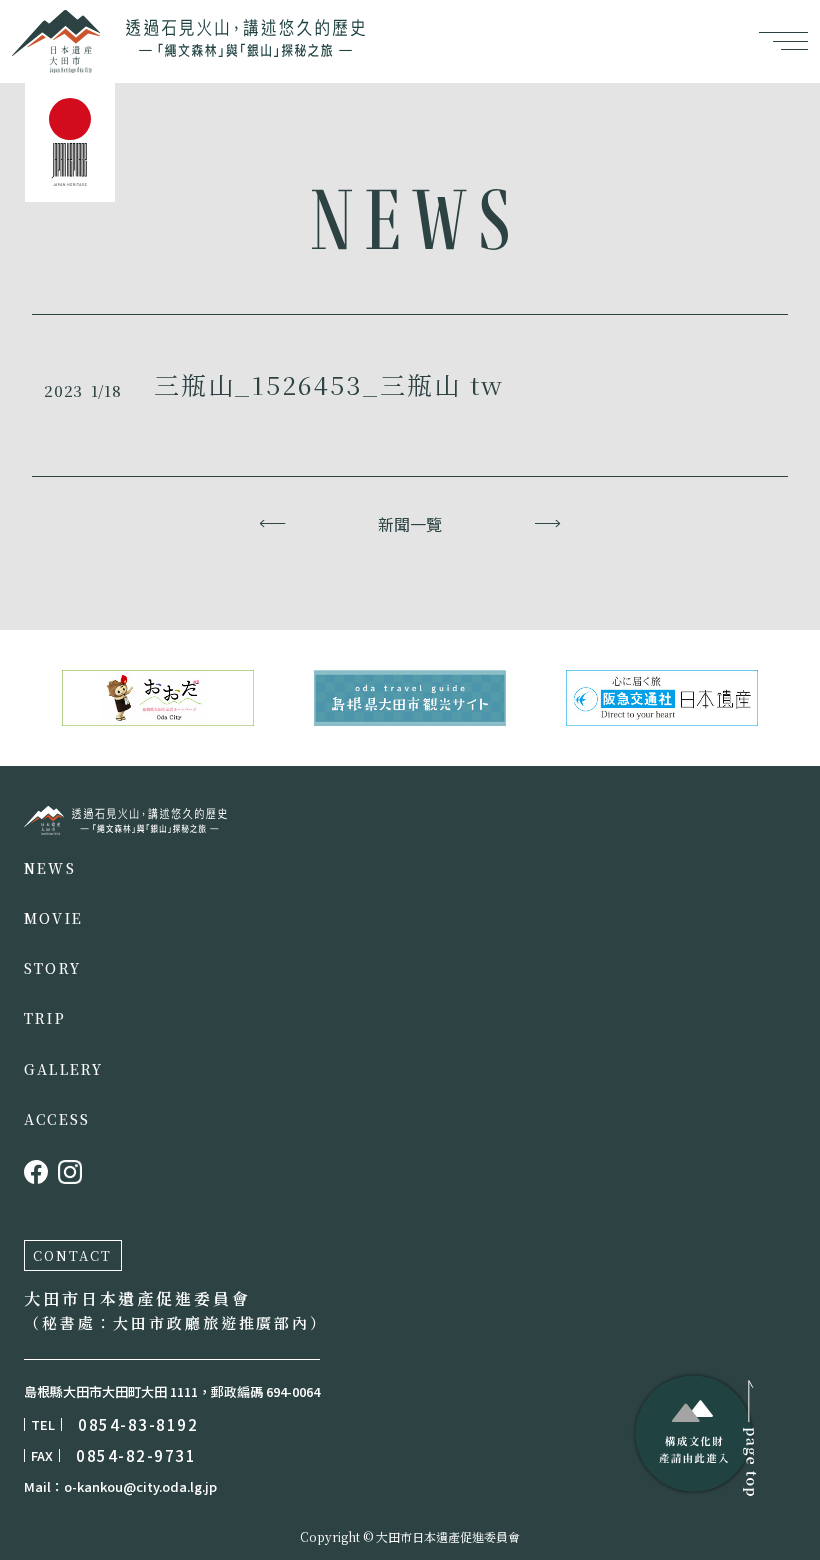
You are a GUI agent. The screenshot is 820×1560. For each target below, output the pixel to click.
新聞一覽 (410, 524)
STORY (52, 968)
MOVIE (53, 918)
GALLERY (64, 1069)
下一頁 (547, 524)
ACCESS (57, 1119)
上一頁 (272, 524)
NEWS (50, 868)
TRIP (45, 1018)
